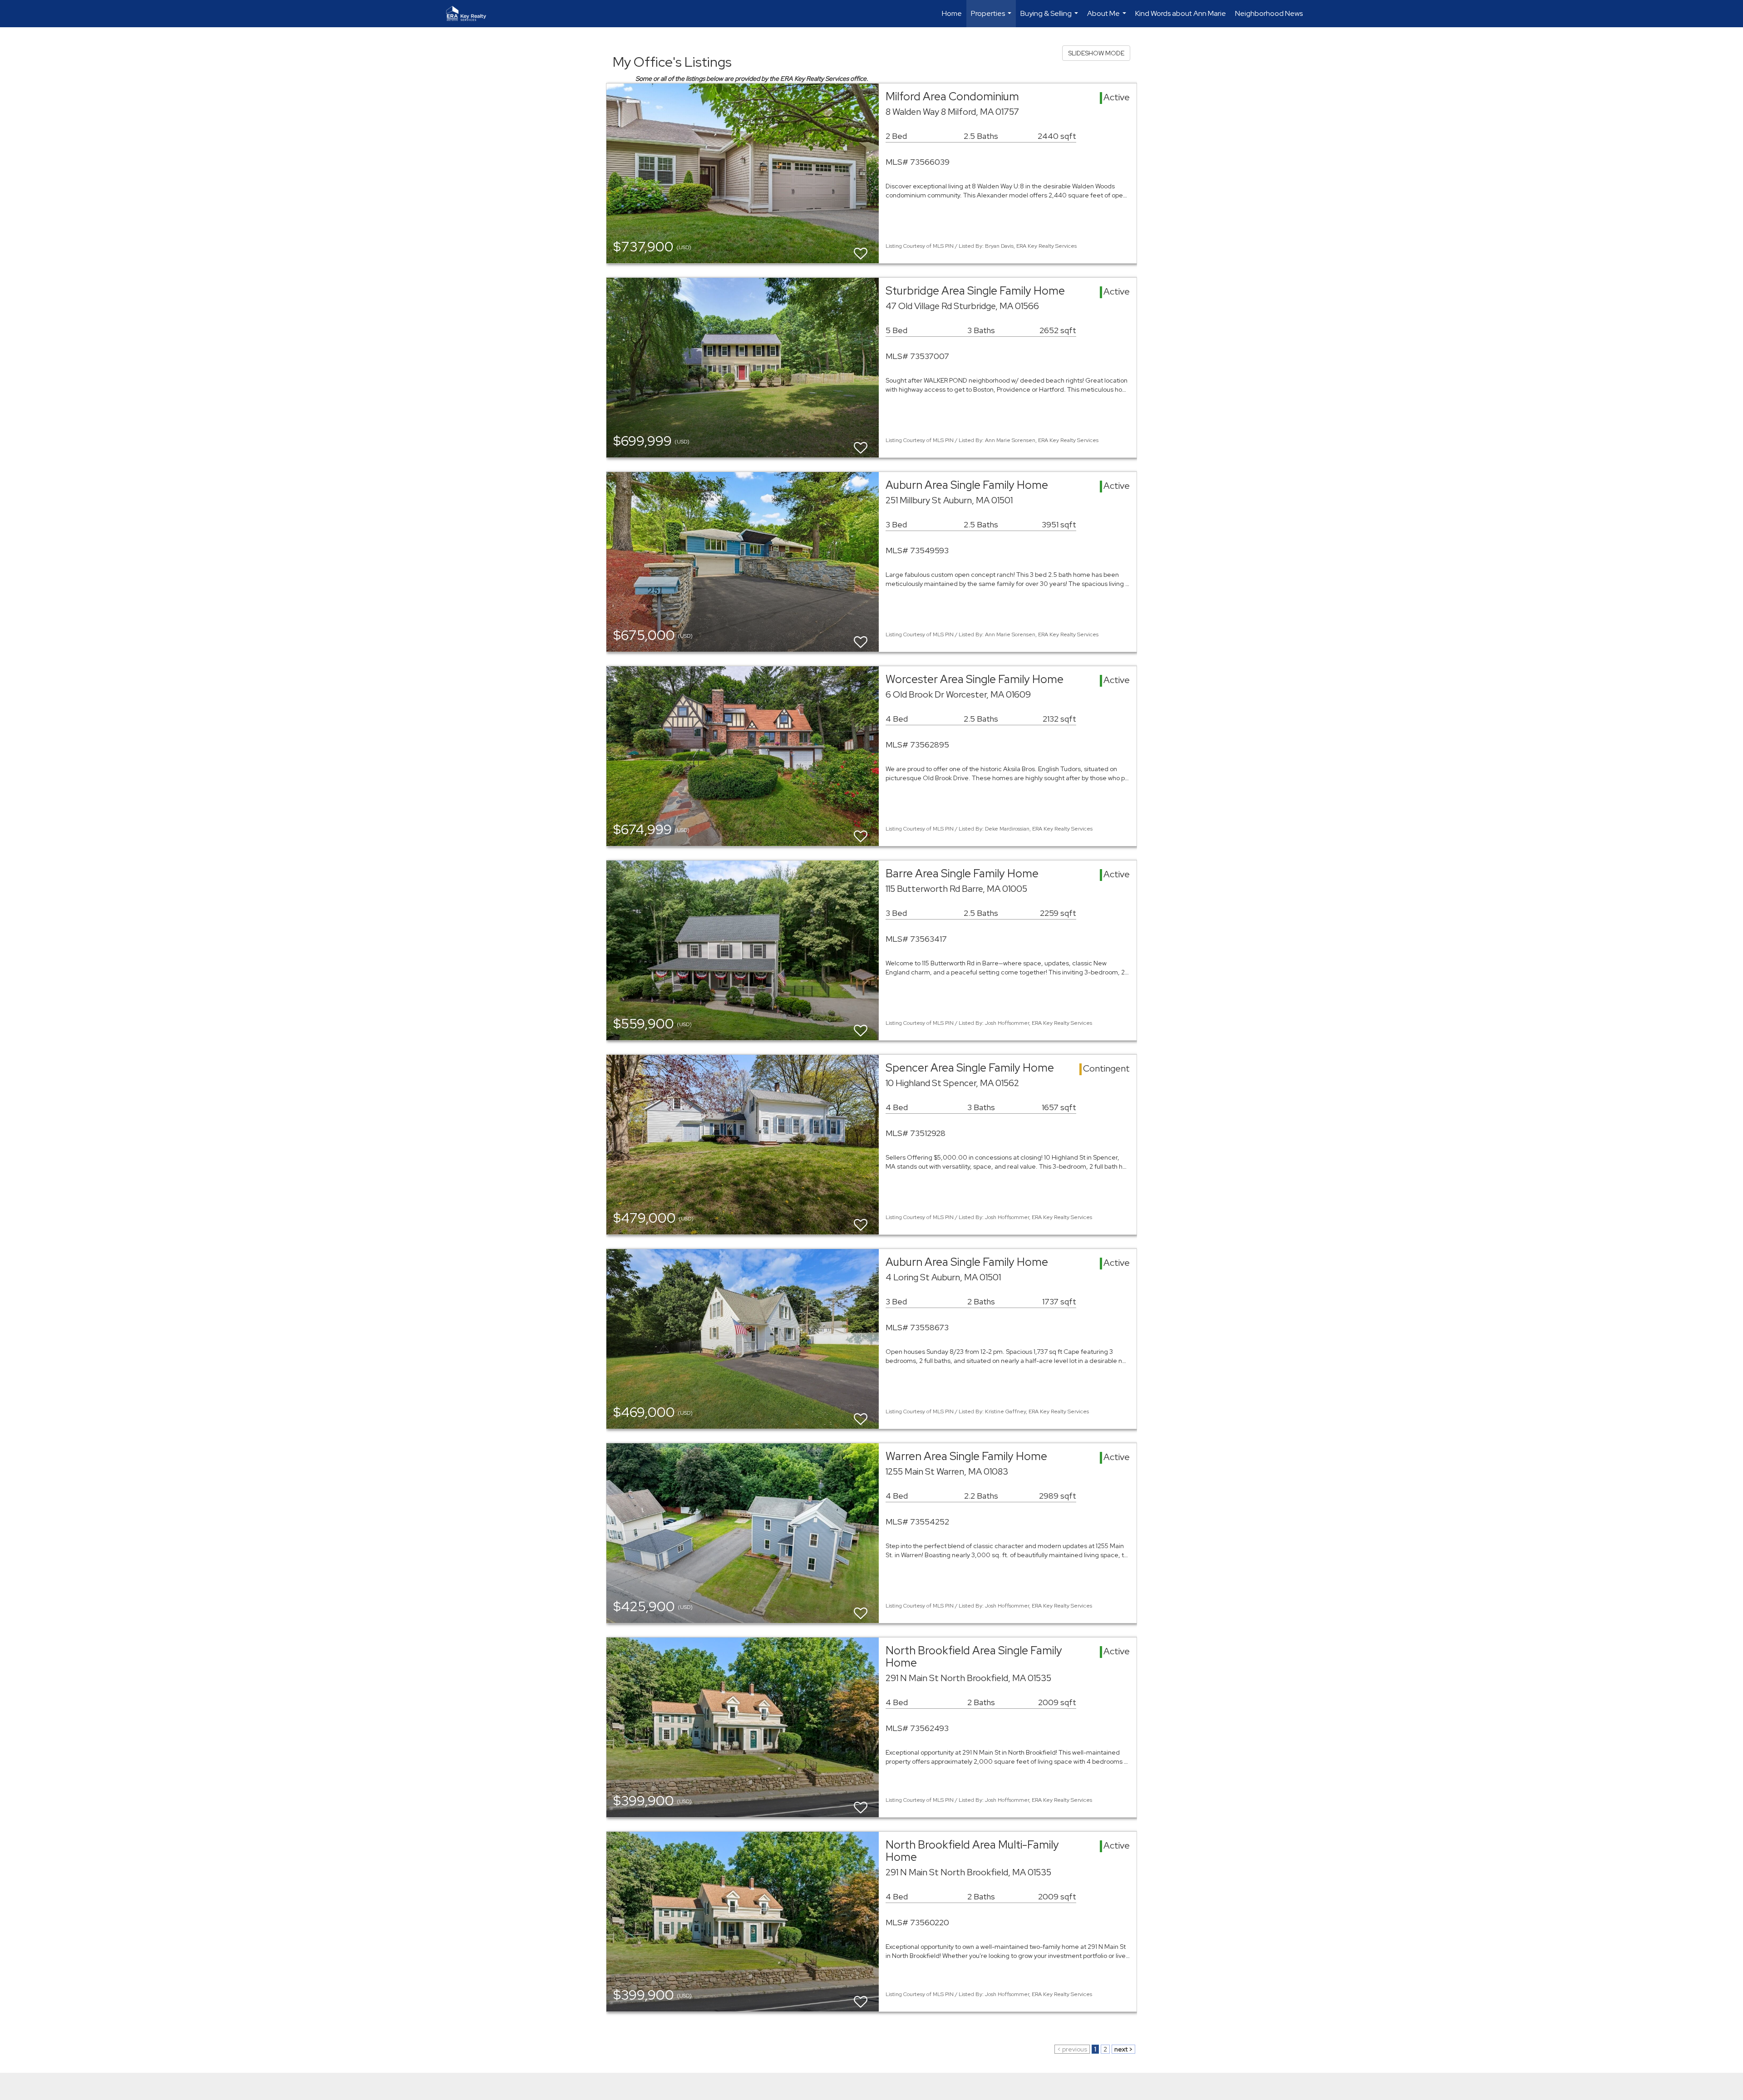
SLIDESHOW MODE (1096, 53)
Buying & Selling (1050, 18)
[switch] (861, 249)
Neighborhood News (1269, 13)
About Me (1108, 18)
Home (952, 13)
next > (1123, 2049)
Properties (992, 18)
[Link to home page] (471, 14)
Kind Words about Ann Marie (1181, 13)
